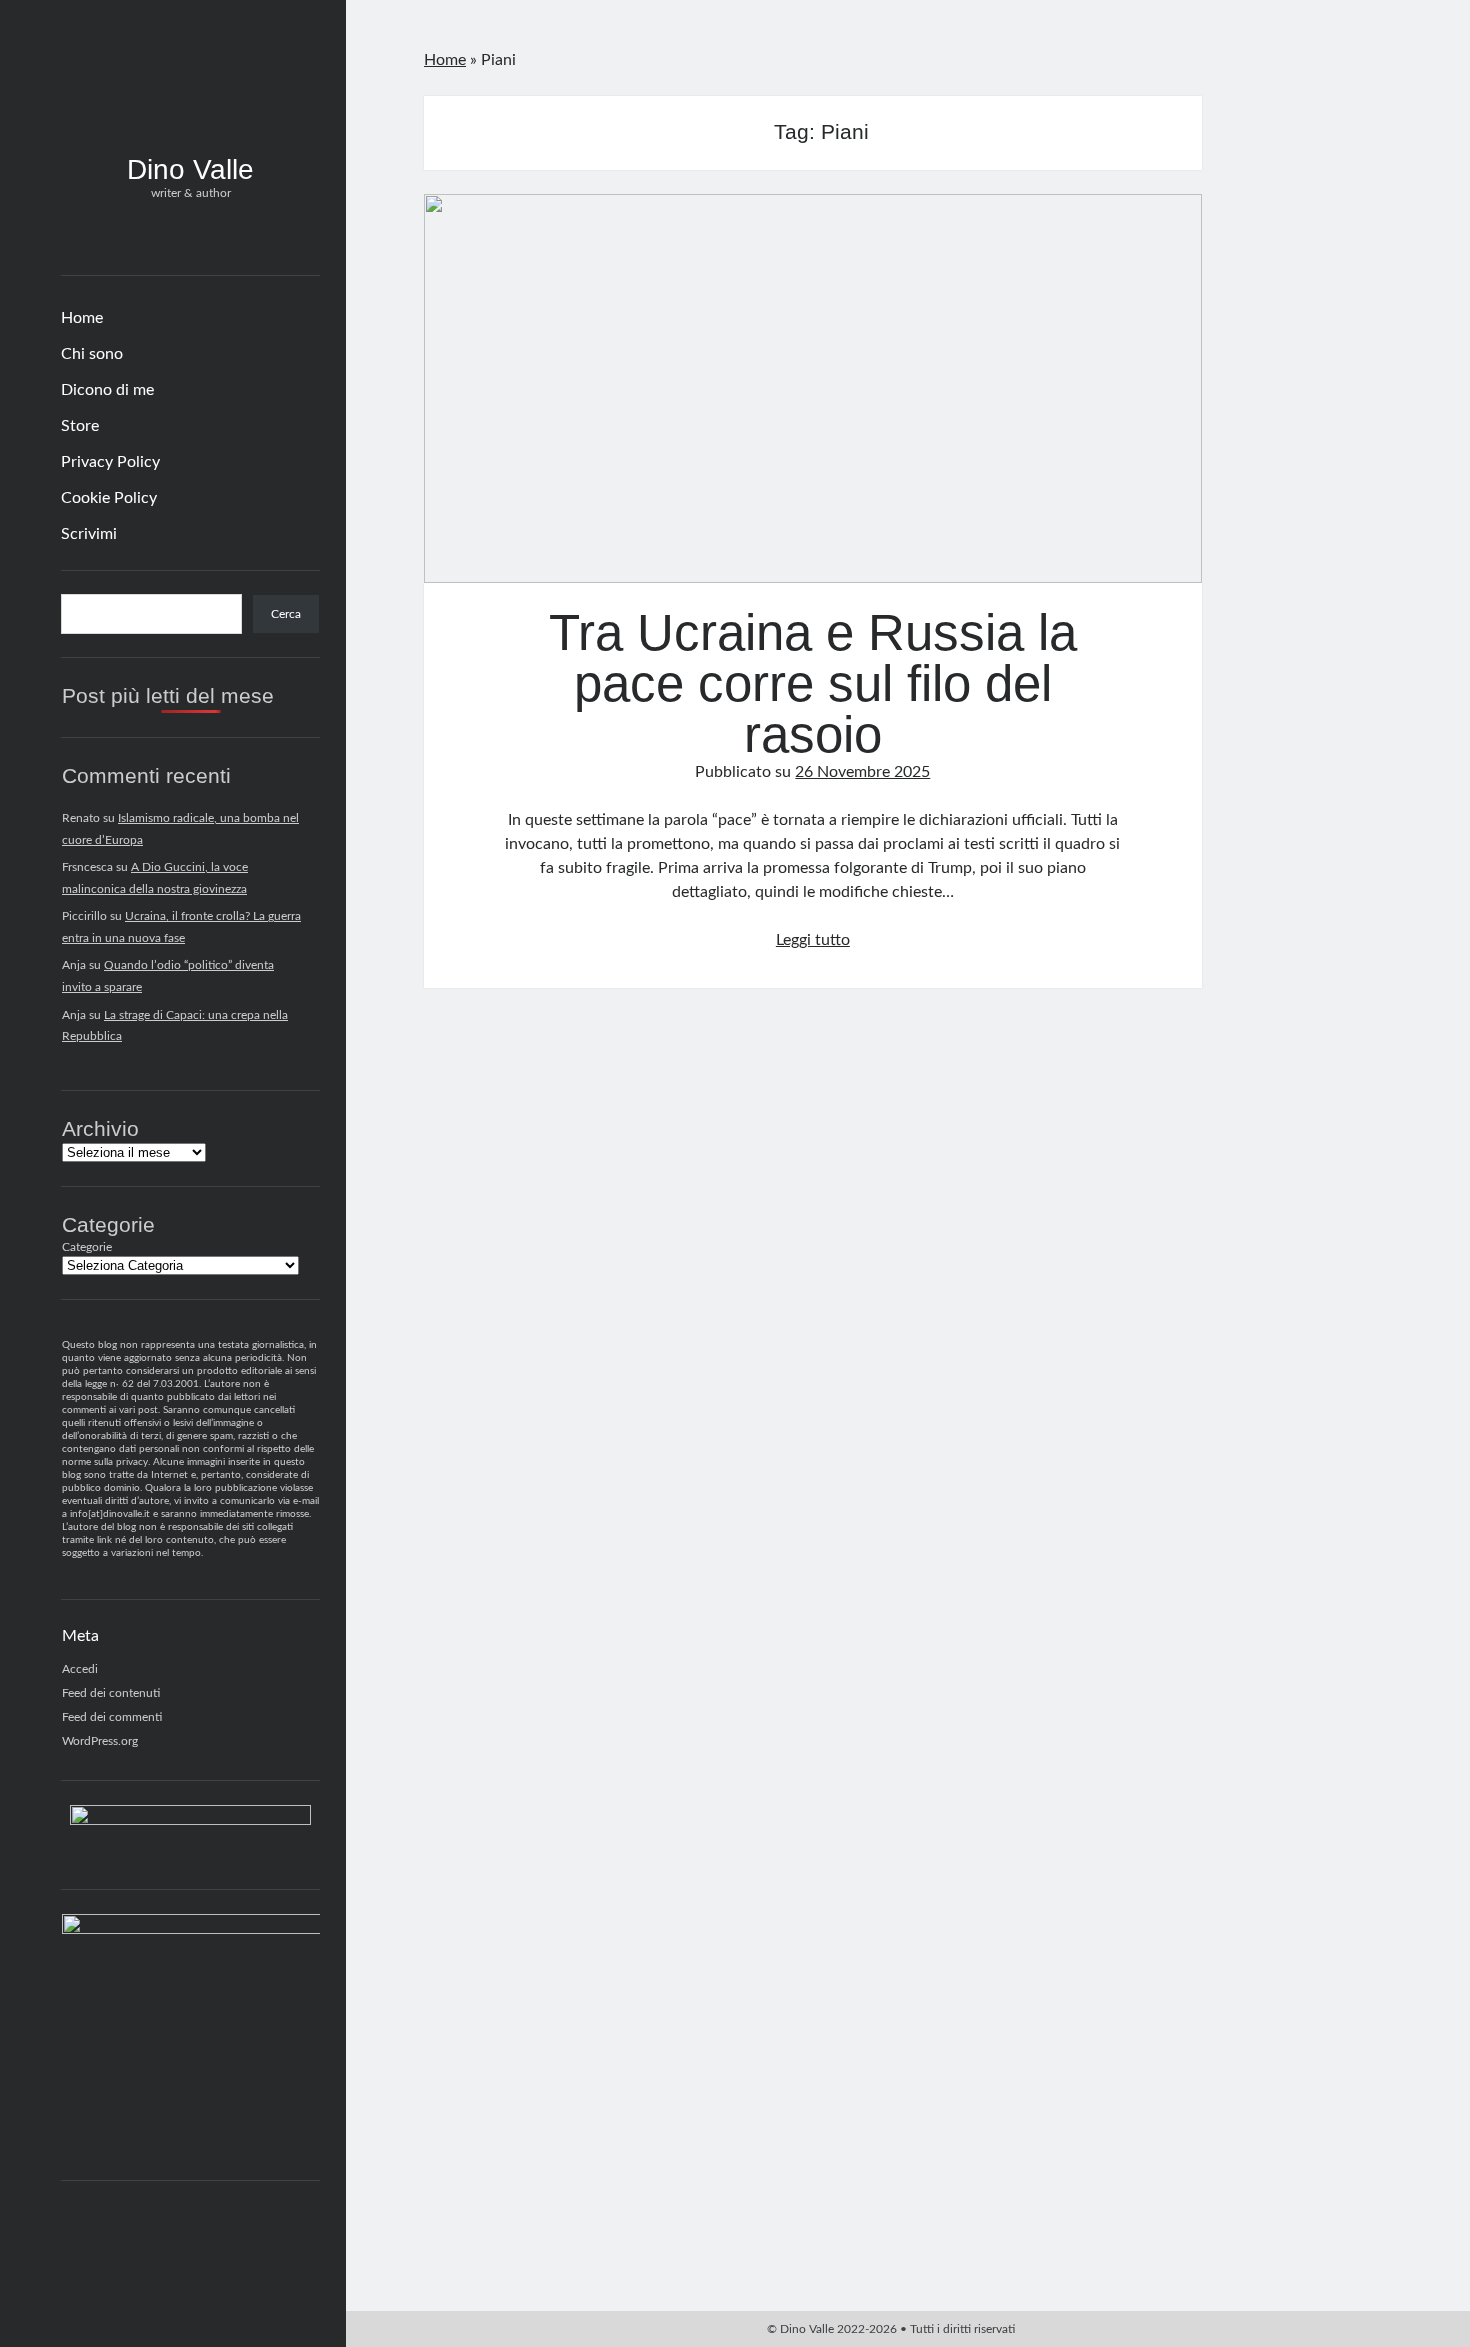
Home (82, 318)
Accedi (80, 1669)
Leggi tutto (813, 940)
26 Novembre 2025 (862, 772)
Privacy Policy (110, 462)
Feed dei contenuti (111, 1693)
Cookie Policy (109, 498)
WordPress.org (100, 1741)
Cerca (286, 614)
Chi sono (92, 354)
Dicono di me (107, 390)
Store (80, 426)
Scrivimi (89, 534)
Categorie (87, 1247)
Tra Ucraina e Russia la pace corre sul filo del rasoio (813, 388)
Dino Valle (190, 169)
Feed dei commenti (112, 1717)
